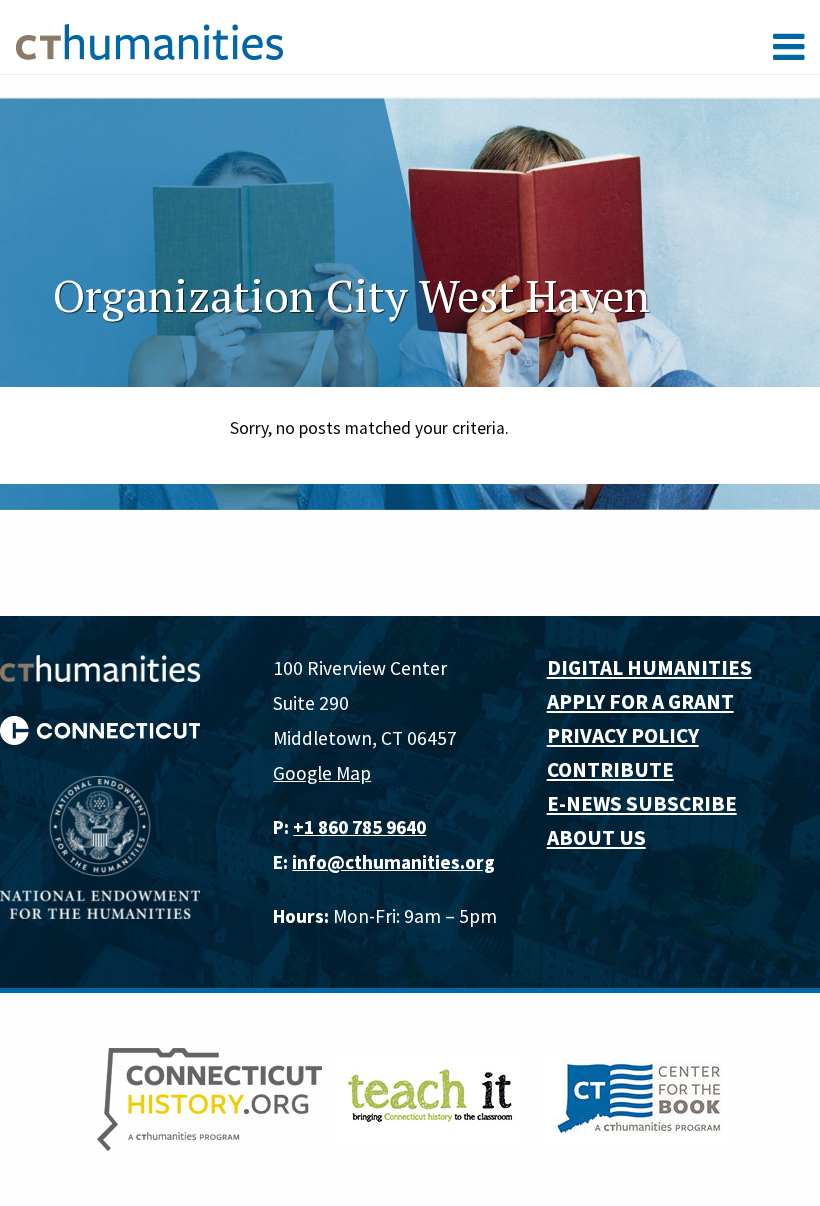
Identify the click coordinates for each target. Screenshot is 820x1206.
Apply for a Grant (640, 701)
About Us (596, 837)
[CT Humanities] (149, 41)
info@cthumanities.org (393, 862)
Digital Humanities (649, 667)
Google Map (322, 773)
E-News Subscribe (642, 803)
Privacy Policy (623, 735)
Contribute (610, 769)
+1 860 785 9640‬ (359, 827)
